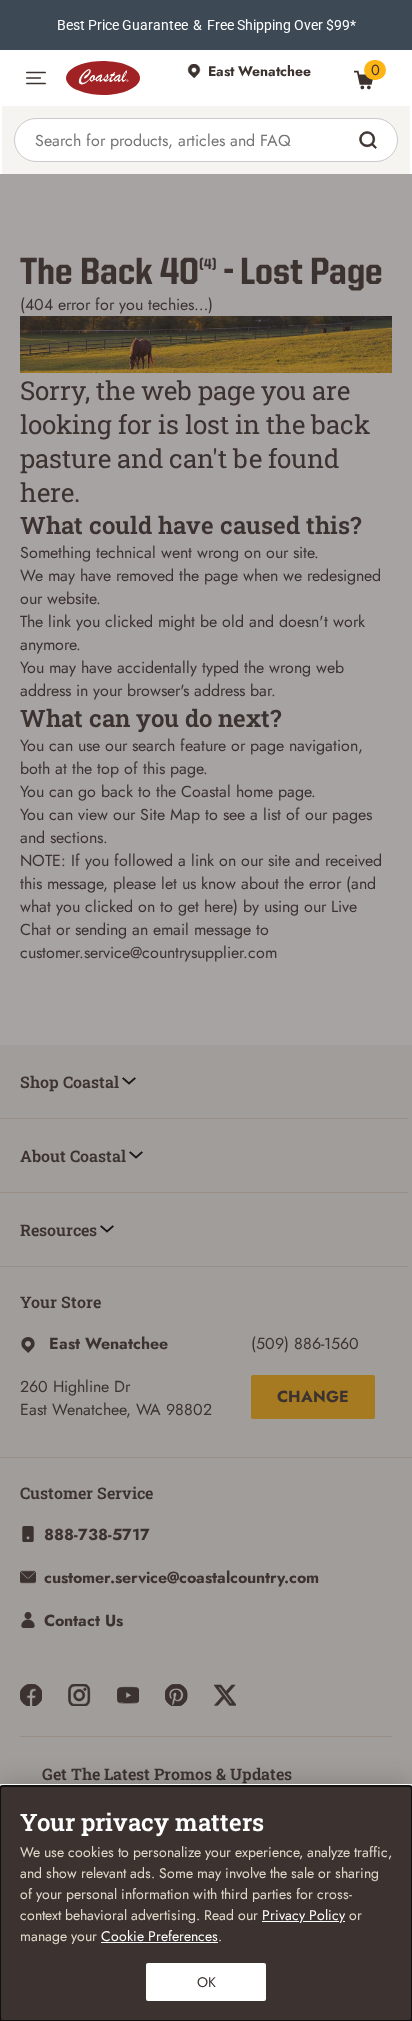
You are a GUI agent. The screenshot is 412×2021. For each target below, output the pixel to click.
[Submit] (370, 140)
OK (206, 1982)
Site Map (170, 814)
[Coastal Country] (116, 78)
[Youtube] (128, 1695)
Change (313, 1396)
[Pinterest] (176, 1695)
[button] (36, 78)
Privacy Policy (303, 1915)
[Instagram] (79, 1695)
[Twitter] (225, 1695)
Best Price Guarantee (122, 25)
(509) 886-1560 (305, 1343)
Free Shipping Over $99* (281, 25)
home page (273, 791)
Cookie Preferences (159, 1936)
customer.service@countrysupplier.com (148, 952)
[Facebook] (31, 1695)
